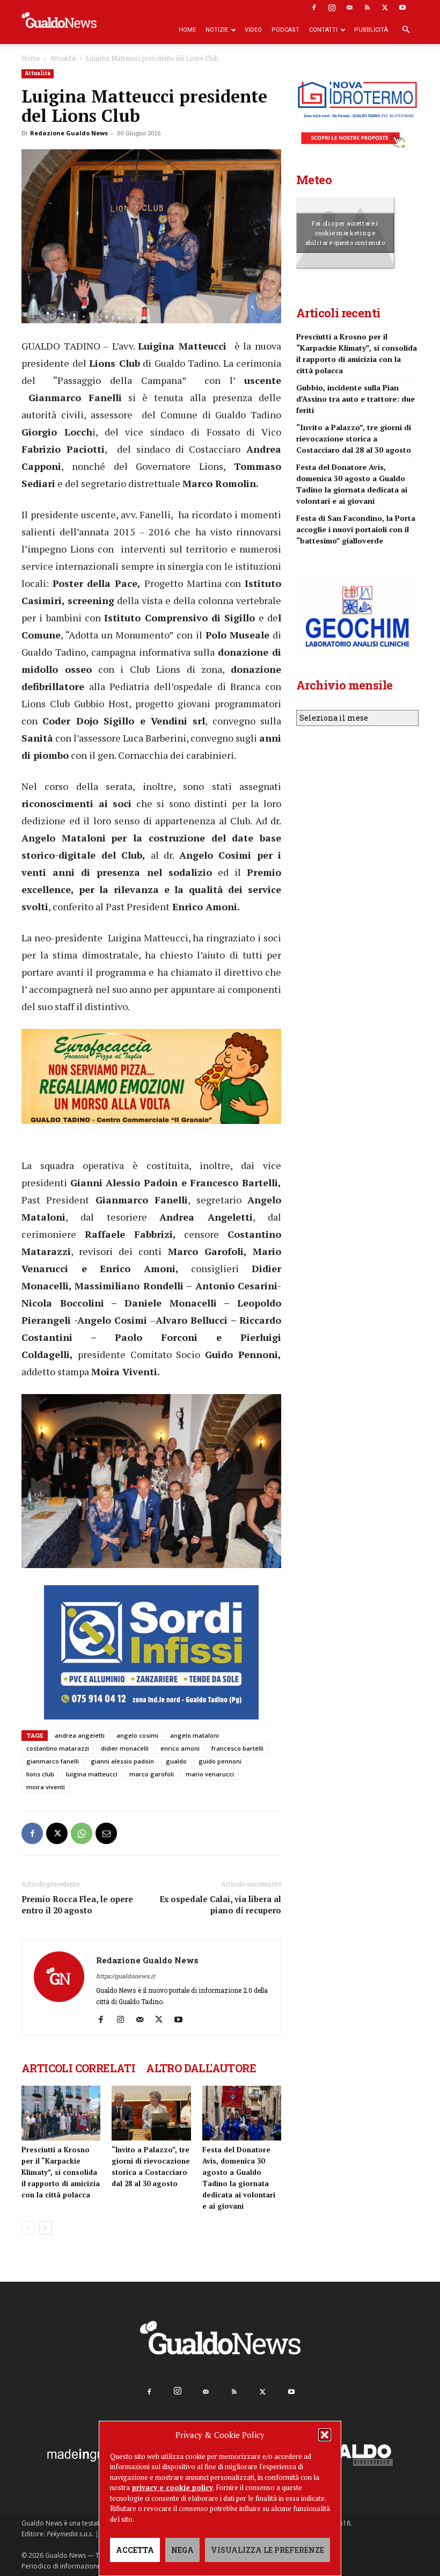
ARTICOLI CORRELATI (78, 2068)
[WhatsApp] (82, 1833)
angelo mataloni (195, 1735)
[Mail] (349, 8)
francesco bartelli (237, 1748)
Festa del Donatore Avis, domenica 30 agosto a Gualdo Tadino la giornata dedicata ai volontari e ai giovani (352, 484)
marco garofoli (152, 1774)
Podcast (285, 30)
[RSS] (367, 8)
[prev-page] (28, 2228)
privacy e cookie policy (173, 2487)
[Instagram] (332, 8)
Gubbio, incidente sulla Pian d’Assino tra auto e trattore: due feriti (355, 399)
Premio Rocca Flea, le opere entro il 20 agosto (77, 1904)
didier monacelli (125, 1748)
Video (253, 30)
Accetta (135, 2550)
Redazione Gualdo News (69, 133)
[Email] (106, 1833)
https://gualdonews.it (126, 1976)
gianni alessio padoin (122, 1761)
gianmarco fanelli (53, 1761)
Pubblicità (371, 30)
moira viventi (46, 1787)
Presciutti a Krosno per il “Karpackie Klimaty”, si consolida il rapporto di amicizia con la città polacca (61, 2172)
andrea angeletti (80, 1735)
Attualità (63, 58)
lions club (40, 1774)
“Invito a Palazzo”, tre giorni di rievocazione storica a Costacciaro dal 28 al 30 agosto (354, 438)
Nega (182, 2550)
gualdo (176, 1761)
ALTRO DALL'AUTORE (201, 2068)
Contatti (323, 30)
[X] (385, 8)
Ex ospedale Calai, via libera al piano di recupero (220, 1904)
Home (187, 30)
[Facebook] (314, 8)
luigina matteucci (92, 1774)
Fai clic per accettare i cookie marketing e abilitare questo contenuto (345, 233)
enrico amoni (180, 1748)
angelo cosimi (137, 1735)
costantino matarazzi (58, 1748)
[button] (325, 2435)
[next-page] (45, 2228)
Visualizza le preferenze (267, 2550)
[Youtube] (402, 8)
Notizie (217, 30)
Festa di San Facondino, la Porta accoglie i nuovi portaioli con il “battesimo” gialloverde (356, 529)
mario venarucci (210, 1774)
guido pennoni (220, 1761)
